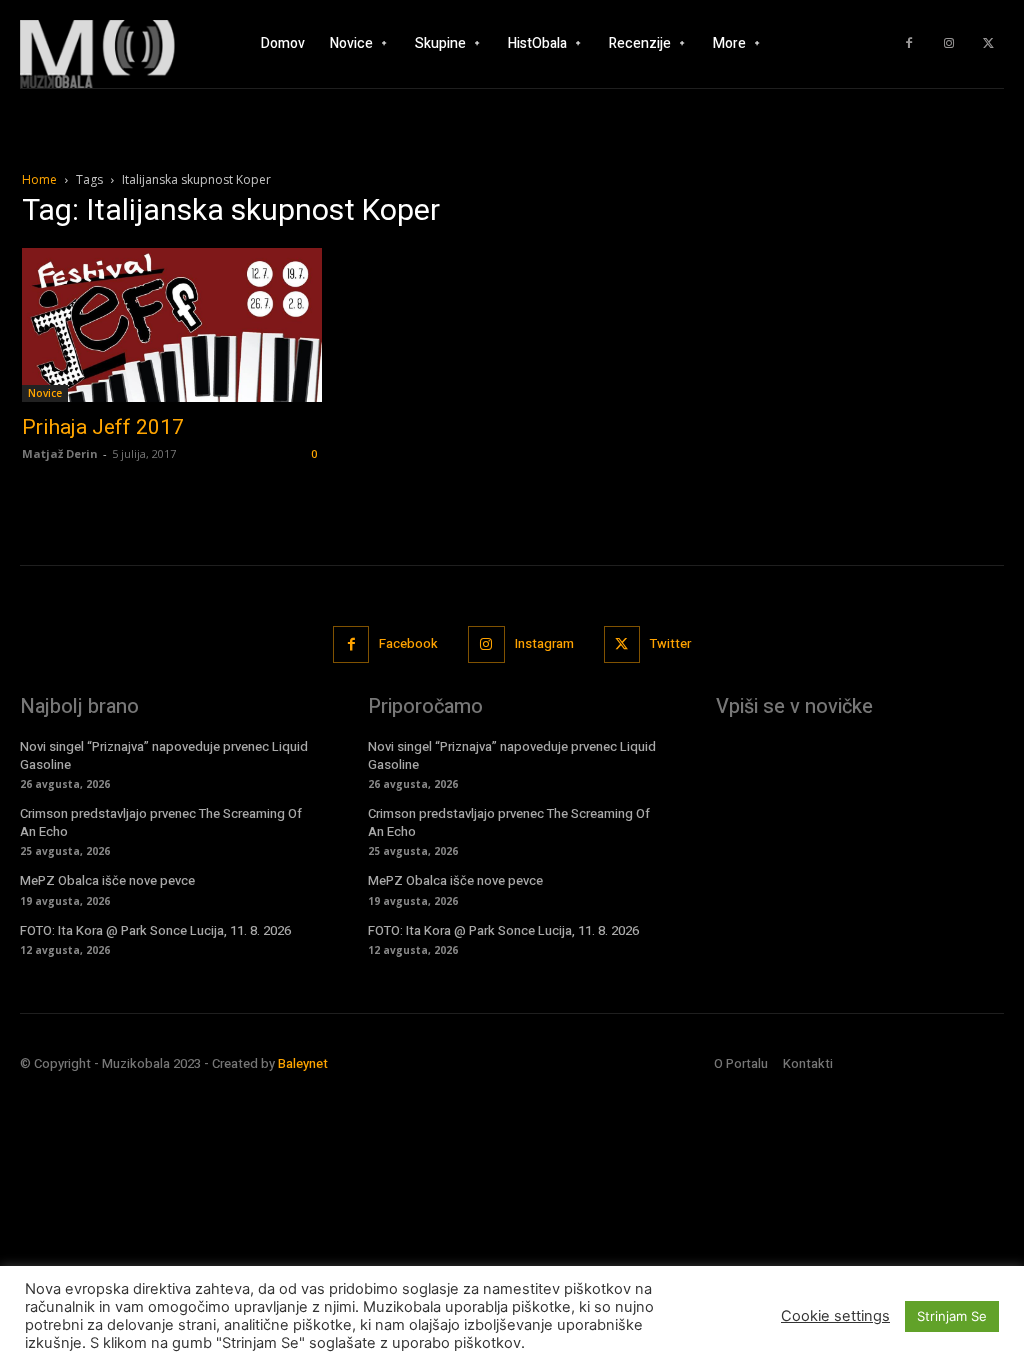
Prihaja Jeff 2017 (103, 427)
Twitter (670, 643)
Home (39, 179)
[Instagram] (949, 44)
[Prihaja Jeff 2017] (172, 325)
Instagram (544, 643)
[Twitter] (989, 44)
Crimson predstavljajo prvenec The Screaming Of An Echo (161, 822)
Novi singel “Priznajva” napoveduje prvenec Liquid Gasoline (164, 755)
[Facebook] (909, 44)
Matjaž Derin (60, 453)
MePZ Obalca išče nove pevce (107, 880)
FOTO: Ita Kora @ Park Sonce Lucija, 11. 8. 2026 (155, 930)
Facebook (408, 643)
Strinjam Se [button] (952, 1316)
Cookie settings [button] (835, 1316)
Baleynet (303, 1063)
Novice (45, 393)
